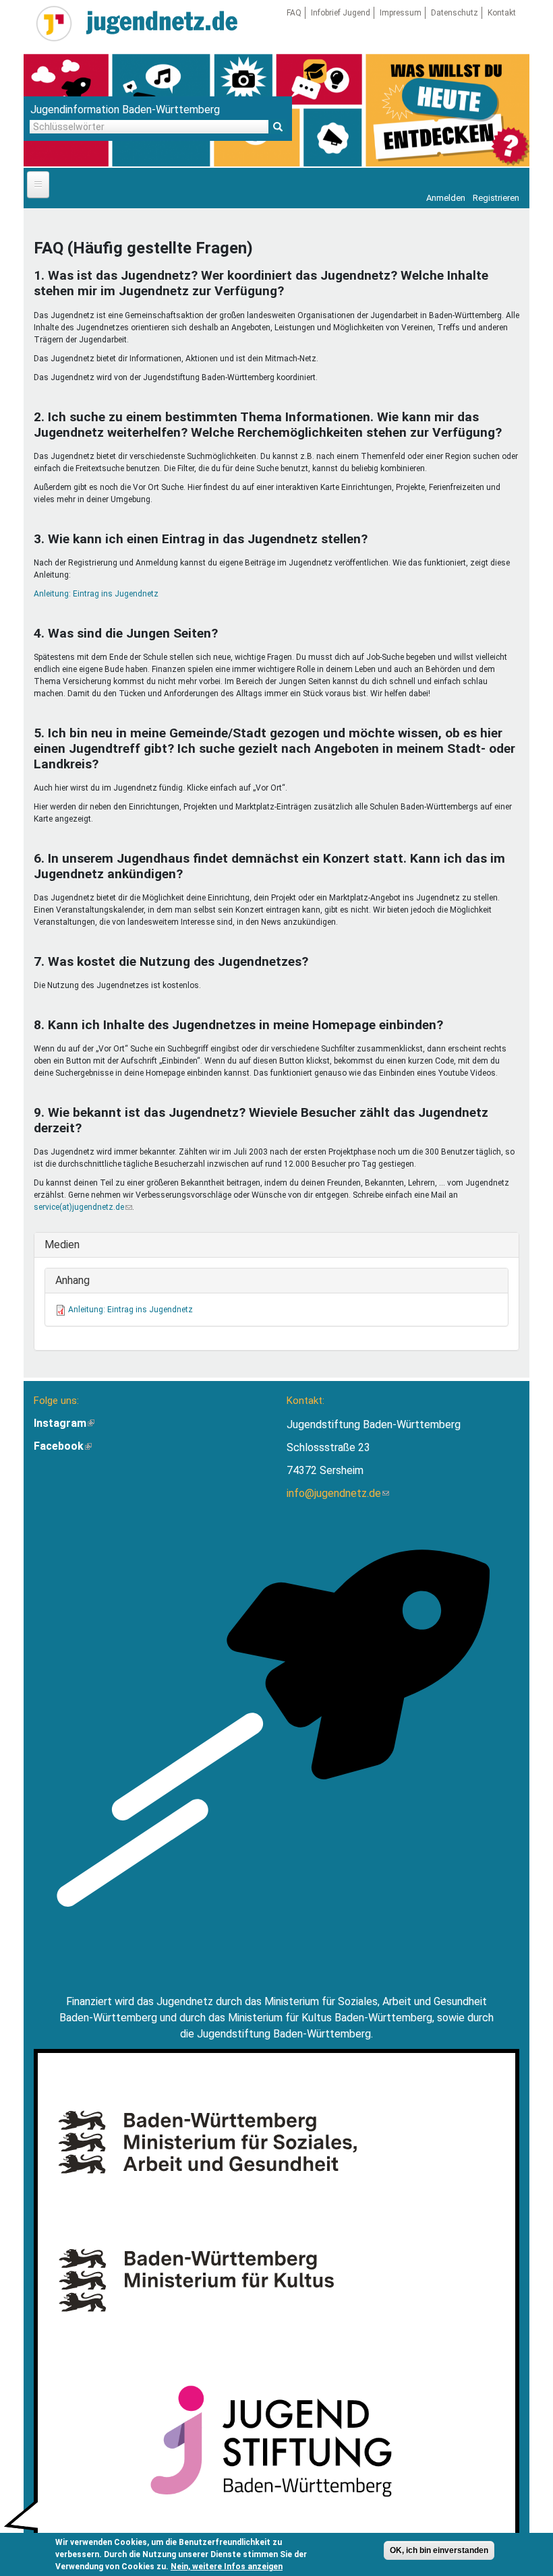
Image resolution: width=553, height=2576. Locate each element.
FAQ (294, 13)
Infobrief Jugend (341, 13)
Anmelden (446, 198)
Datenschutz (455, 13)
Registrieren (496, 198)
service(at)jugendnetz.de (83, 1207)
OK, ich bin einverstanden (439, 2550)
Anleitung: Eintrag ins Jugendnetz (96, 594)
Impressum (401, 13)
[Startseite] (54, 24)
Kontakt (502, 13)
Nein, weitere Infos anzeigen (227, 2567)
